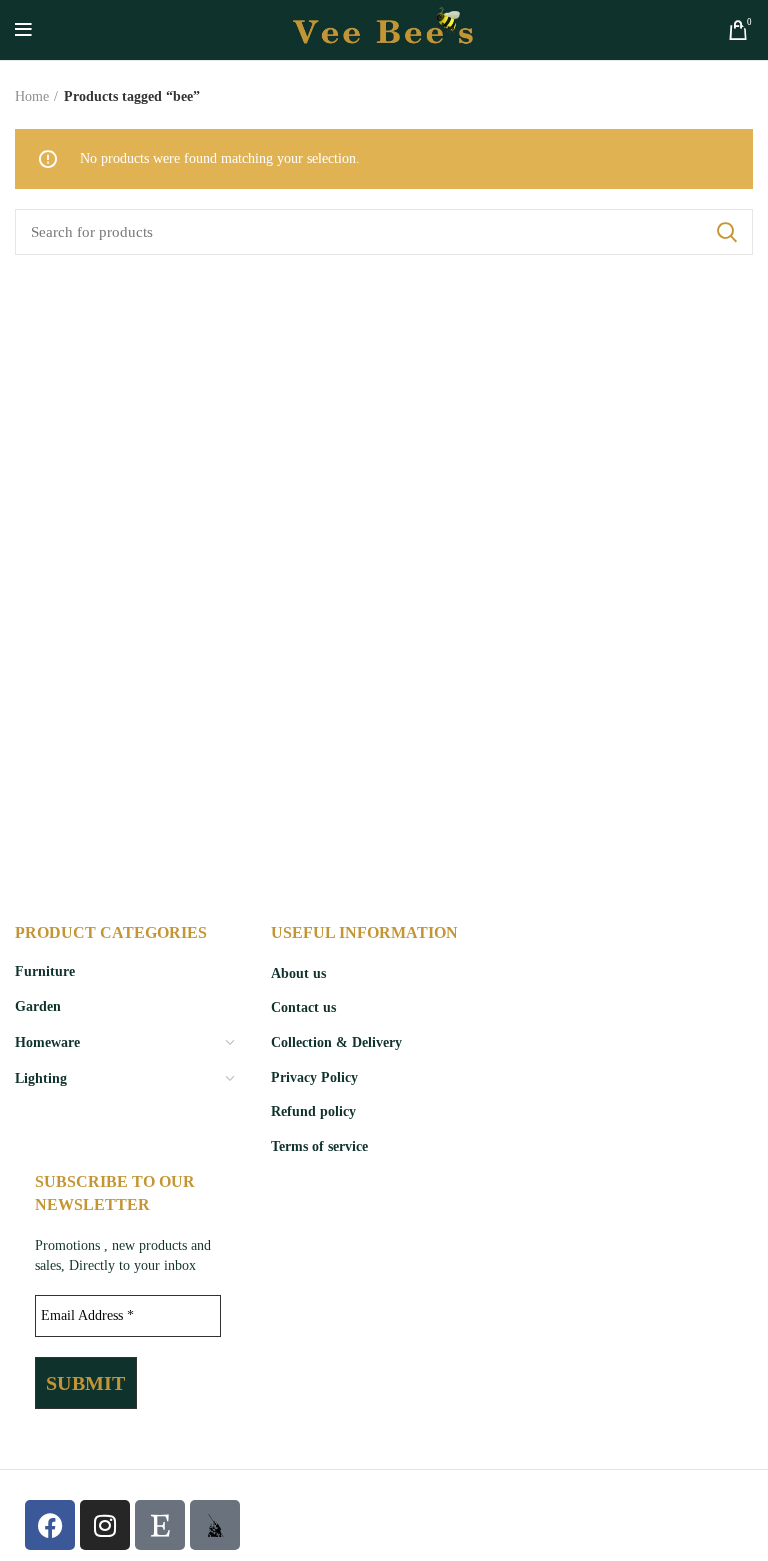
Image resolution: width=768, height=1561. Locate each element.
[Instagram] (105, 1525)
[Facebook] (50, 1525)
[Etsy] (160, 1525)
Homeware (47, 1042)
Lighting (41, 1078)
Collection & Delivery (336, 1042)
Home (32, 96)
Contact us (303, 1007)
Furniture (45, 971)
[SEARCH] (726, 232)
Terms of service (319, 1146)
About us (298, 973)
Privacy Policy (314, 1077)
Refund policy (313, 1111)
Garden (38, 1006)
